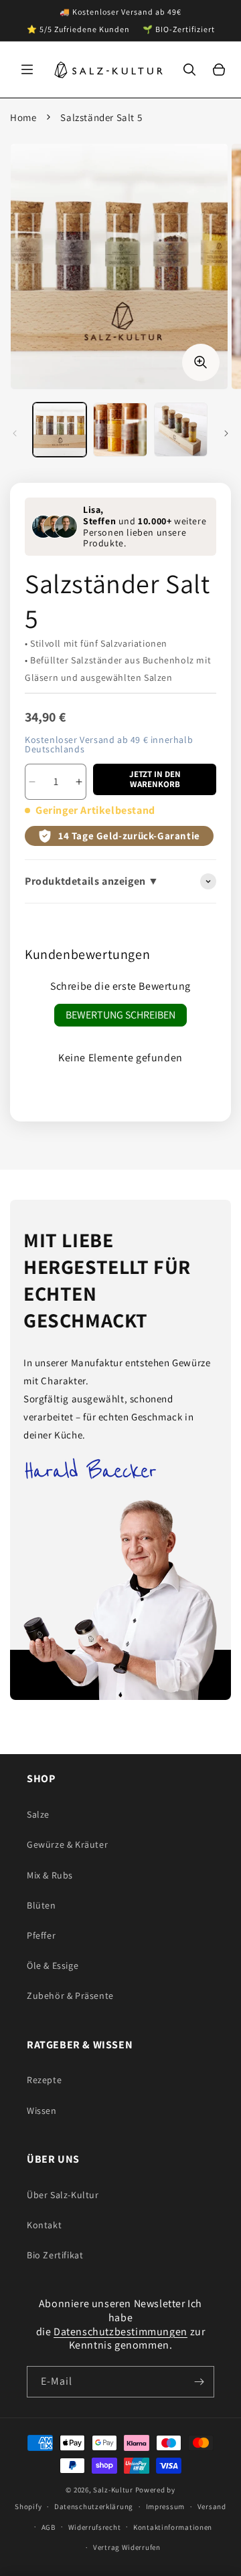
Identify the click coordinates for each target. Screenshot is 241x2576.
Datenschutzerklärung (94, 2506)
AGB (49, 2527)
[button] (27, 70)
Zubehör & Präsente (70, 1996)
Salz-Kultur (113, 2490)
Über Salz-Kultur (63, 2195)
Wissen (42, 2111)
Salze (38, 1814)
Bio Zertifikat (55, 2255)
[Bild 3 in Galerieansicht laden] (181, 429)
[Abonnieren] (199, 2382)
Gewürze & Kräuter (67, 1844)
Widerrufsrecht (95, 2527)
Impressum (165, 2506)
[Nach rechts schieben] (226, 433)
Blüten (42, 1905)
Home (23, 117)
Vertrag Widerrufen (127, 2547)
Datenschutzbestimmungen (120, 2332)
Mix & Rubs (50, 1875)
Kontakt (44, 2225)
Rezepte (44, 2080)
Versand (212, 2506)
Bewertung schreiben (120, 1015)
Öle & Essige (53, 1965)
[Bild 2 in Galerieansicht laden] (120, 429)
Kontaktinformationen (173, 2527)
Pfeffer (41, 1935)
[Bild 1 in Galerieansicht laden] (60, 429)
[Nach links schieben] (15, 433)
